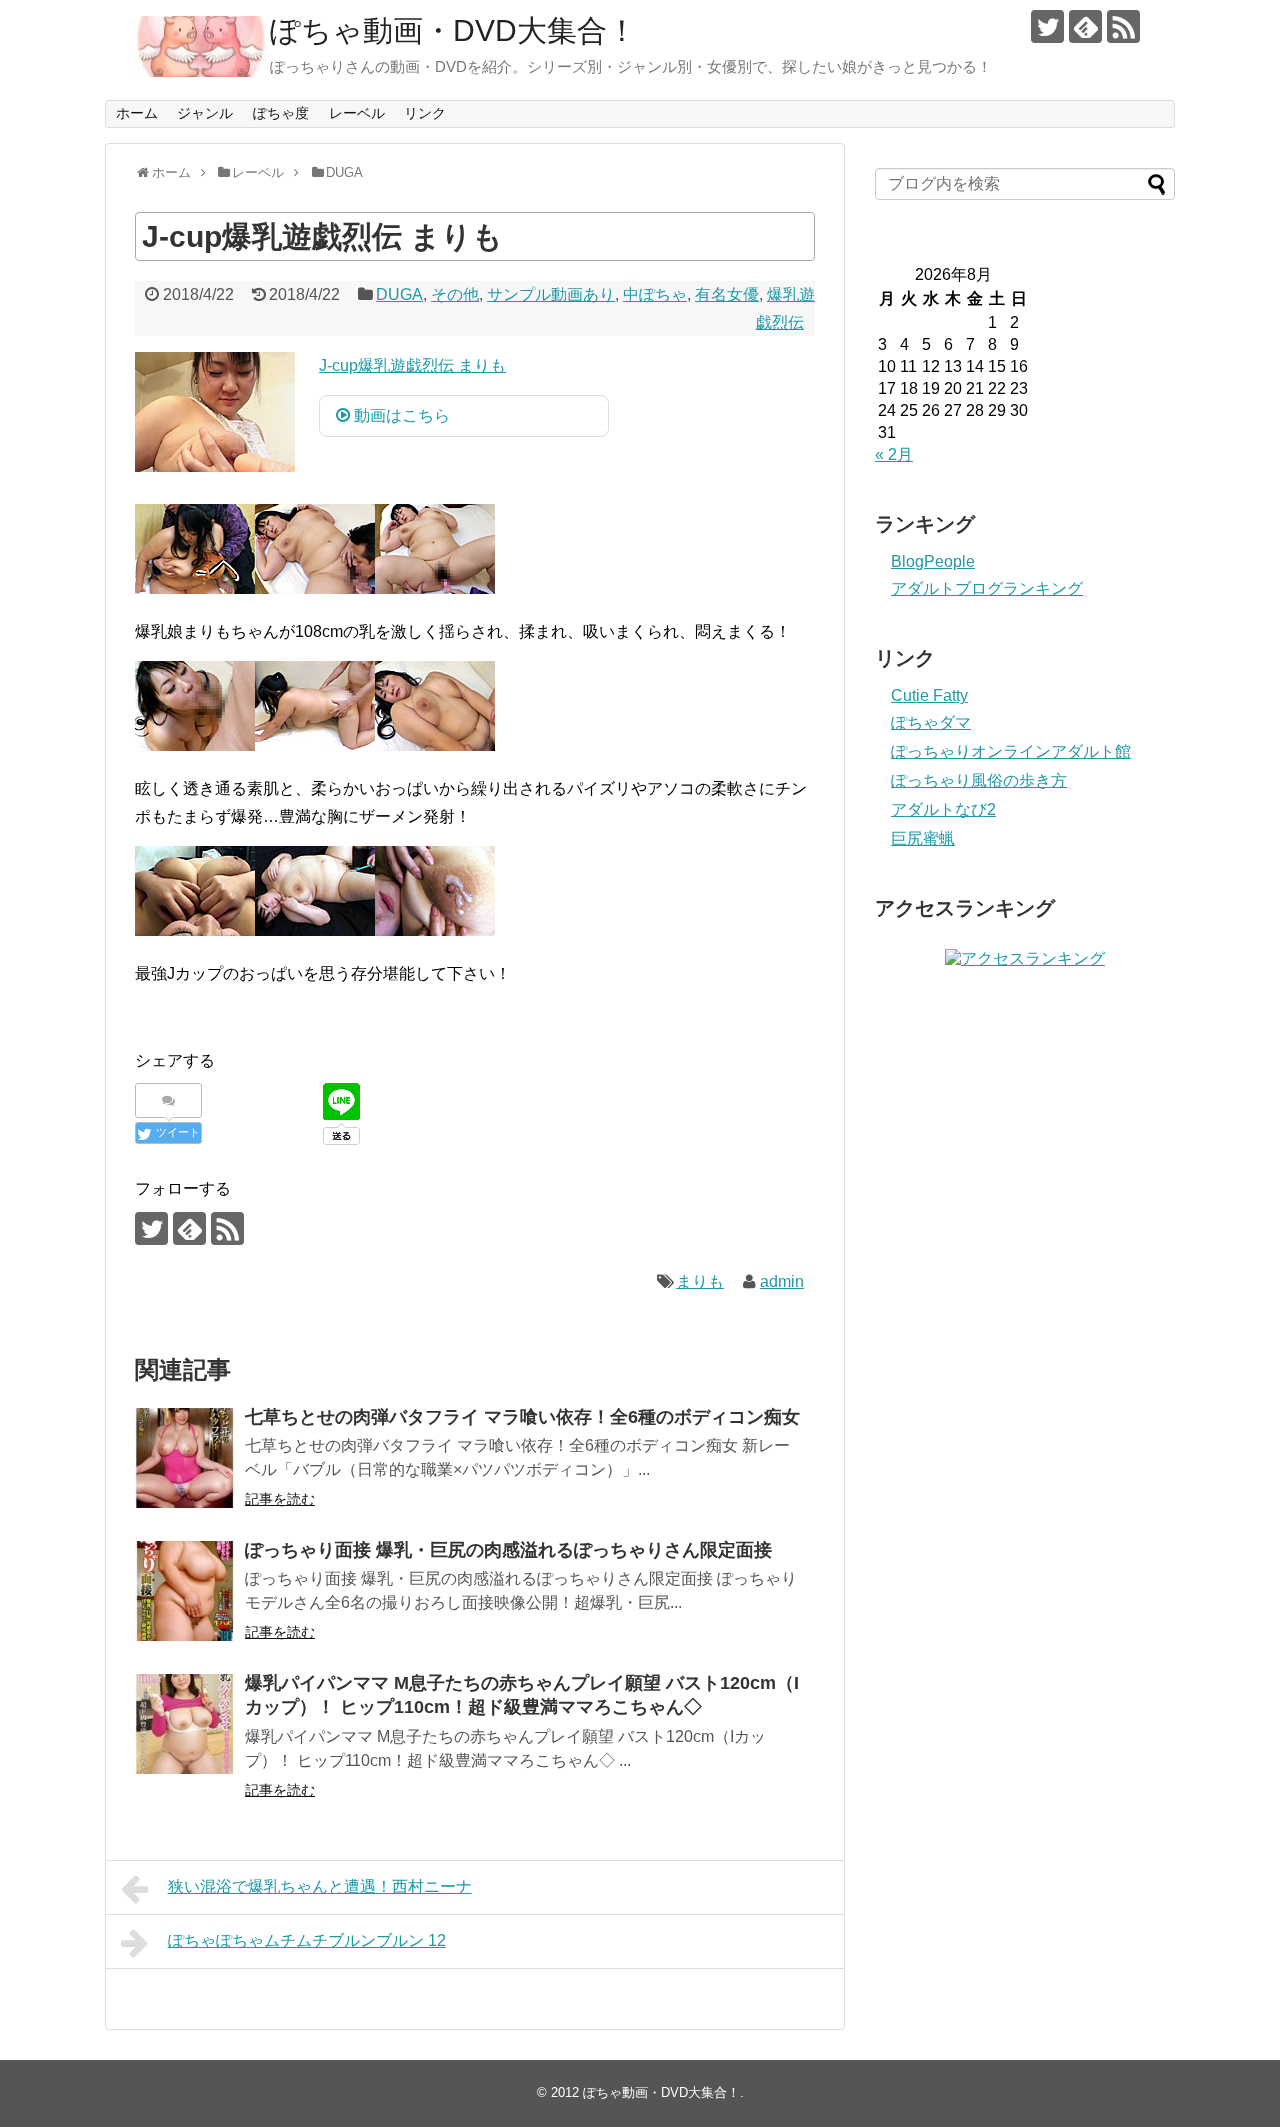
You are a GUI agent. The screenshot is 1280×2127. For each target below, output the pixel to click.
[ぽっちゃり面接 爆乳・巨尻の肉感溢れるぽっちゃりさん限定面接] (185, 1591)
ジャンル (205, 113)
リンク (425, 113)
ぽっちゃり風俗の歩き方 (979, 780)
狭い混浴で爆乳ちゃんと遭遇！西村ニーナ (320, 1886)
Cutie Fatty (929, 695)
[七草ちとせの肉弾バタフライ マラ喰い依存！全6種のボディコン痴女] (185, 1458)
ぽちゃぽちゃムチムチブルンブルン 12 (307, 1940)
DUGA (399, 294)
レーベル (357, 113)
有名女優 (727, 294)
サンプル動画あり (551, 294)
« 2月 (894, 454)
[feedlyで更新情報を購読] (1085, 26)
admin (782, 1281)
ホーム (137, 113)
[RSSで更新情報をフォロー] (1123, 26)
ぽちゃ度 (281, 113)
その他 (455, 294)
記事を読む (280, 1499)
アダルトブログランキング (987, 588)
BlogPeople (933, 561)
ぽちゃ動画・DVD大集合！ (453, 30)
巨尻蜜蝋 (923, 838)
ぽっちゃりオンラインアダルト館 (1011, 751)
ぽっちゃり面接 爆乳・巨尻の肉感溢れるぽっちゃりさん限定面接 (508, 1550)
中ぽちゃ (655, 294)
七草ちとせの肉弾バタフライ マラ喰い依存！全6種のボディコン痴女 (522, 1417)
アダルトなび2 (943, 809)
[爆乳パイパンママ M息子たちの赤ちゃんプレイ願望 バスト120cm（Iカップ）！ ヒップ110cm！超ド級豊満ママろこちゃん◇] (185, 1724)
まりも (700, 1281)
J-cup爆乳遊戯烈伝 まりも (412, 365)
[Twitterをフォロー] (1047, 26)
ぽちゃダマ (931, 722)
